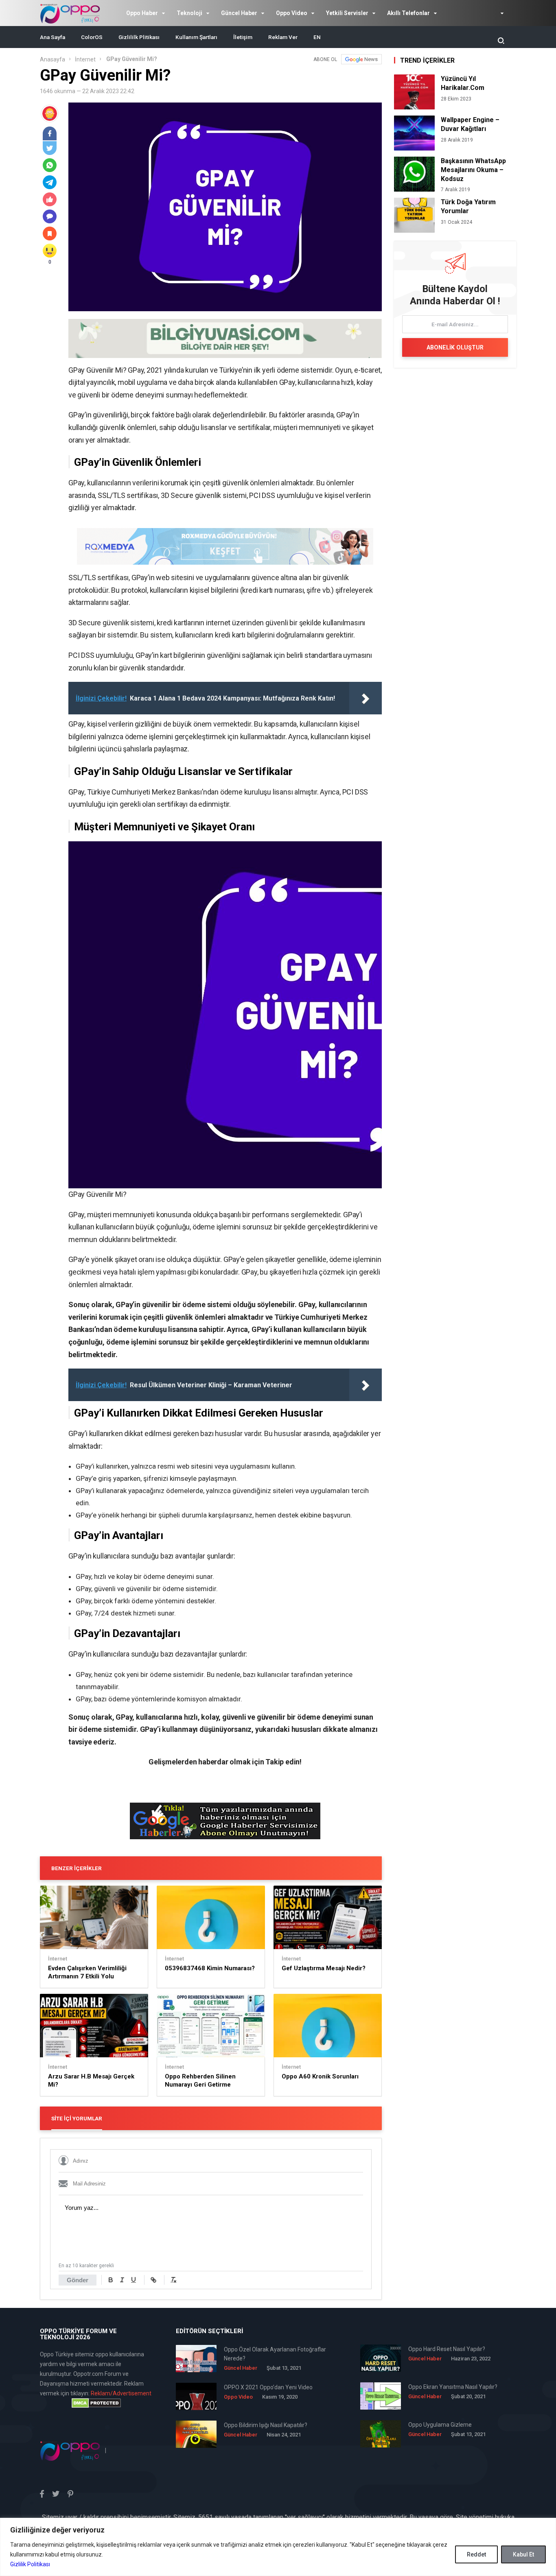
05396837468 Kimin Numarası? (210, 1968)
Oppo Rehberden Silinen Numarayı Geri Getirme (200, 2080)
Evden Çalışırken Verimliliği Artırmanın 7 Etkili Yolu (87, 1972)
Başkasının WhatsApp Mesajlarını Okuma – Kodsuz (473, 170)
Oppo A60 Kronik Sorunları (320, 2076)
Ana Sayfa (53, 37)
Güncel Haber (239, 13)
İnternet (85, 59)
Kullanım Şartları (196, 37)
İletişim (243, 37)
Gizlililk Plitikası (139, 37)
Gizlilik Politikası (30, 2564)
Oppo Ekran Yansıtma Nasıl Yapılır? (453, 2387)
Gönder (78, 2280)
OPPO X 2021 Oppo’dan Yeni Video (268, 2387)
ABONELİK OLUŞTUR (455, 347)
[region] (278, 2547)
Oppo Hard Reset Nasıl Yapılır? (447, 2349)
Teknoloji (189, 13)
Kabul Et (523, 2554)
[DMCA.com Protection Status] (96, 2403)
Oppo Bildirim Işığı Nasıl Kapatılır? (266, 2425)
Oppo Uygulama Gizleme (440, 2425)
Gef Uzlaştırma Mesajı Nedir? (324, 1968)
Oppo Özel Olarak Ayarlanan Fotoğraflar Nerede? (275, 2354)
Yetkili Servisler (347, 13)
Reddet (476, 2554)
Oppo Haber (142, 13)
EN (317, 37)
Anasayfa (53, 59)
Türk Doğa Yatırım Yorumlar (468, 206)
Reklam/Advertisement (121, 2393)
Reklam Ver (283, 37)
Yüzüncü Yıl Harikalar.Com (463, 83)
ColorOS (92, 37)
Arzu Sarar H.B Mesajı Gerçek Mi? (91, 2080)
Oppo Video (292, 13)
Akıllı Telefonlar (408, 13)
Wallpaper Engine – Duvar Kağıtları (470, 124)
